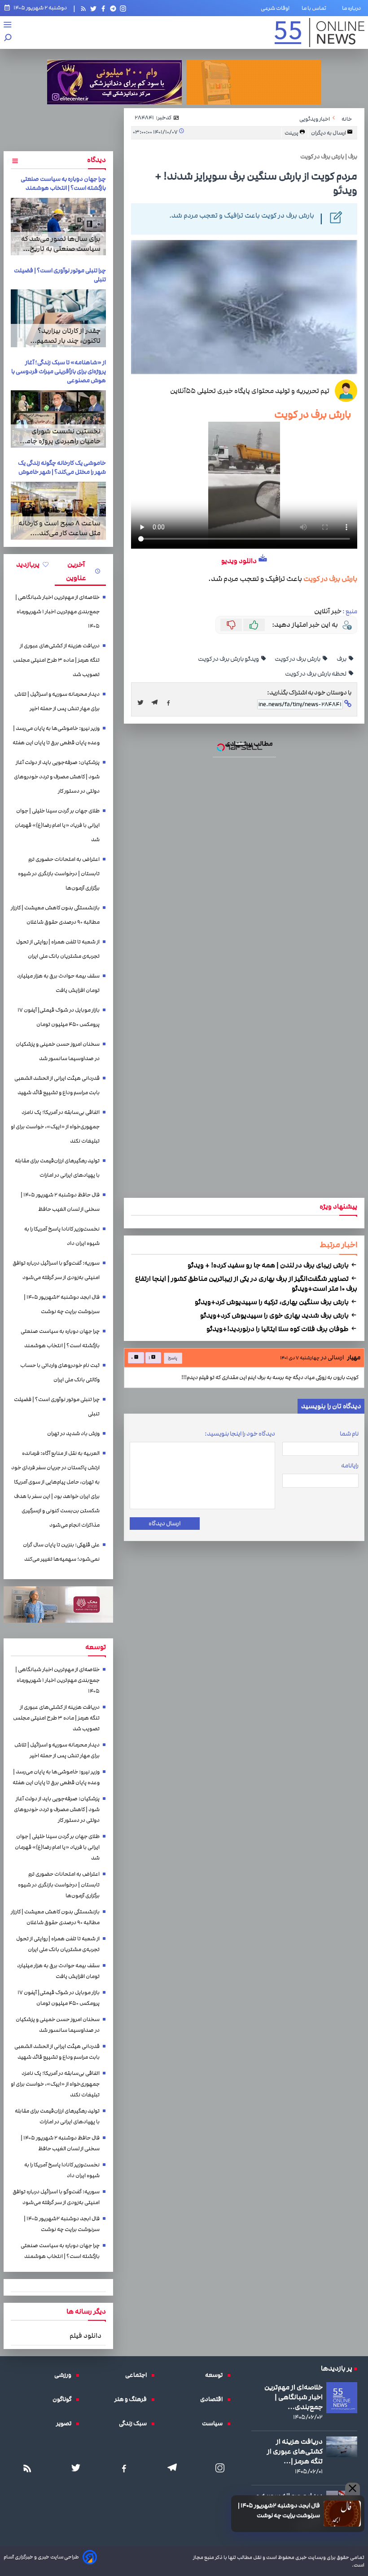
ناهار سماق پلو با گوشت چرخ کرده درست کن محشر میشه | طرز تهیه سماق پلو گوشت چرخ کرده (185, 1231)
